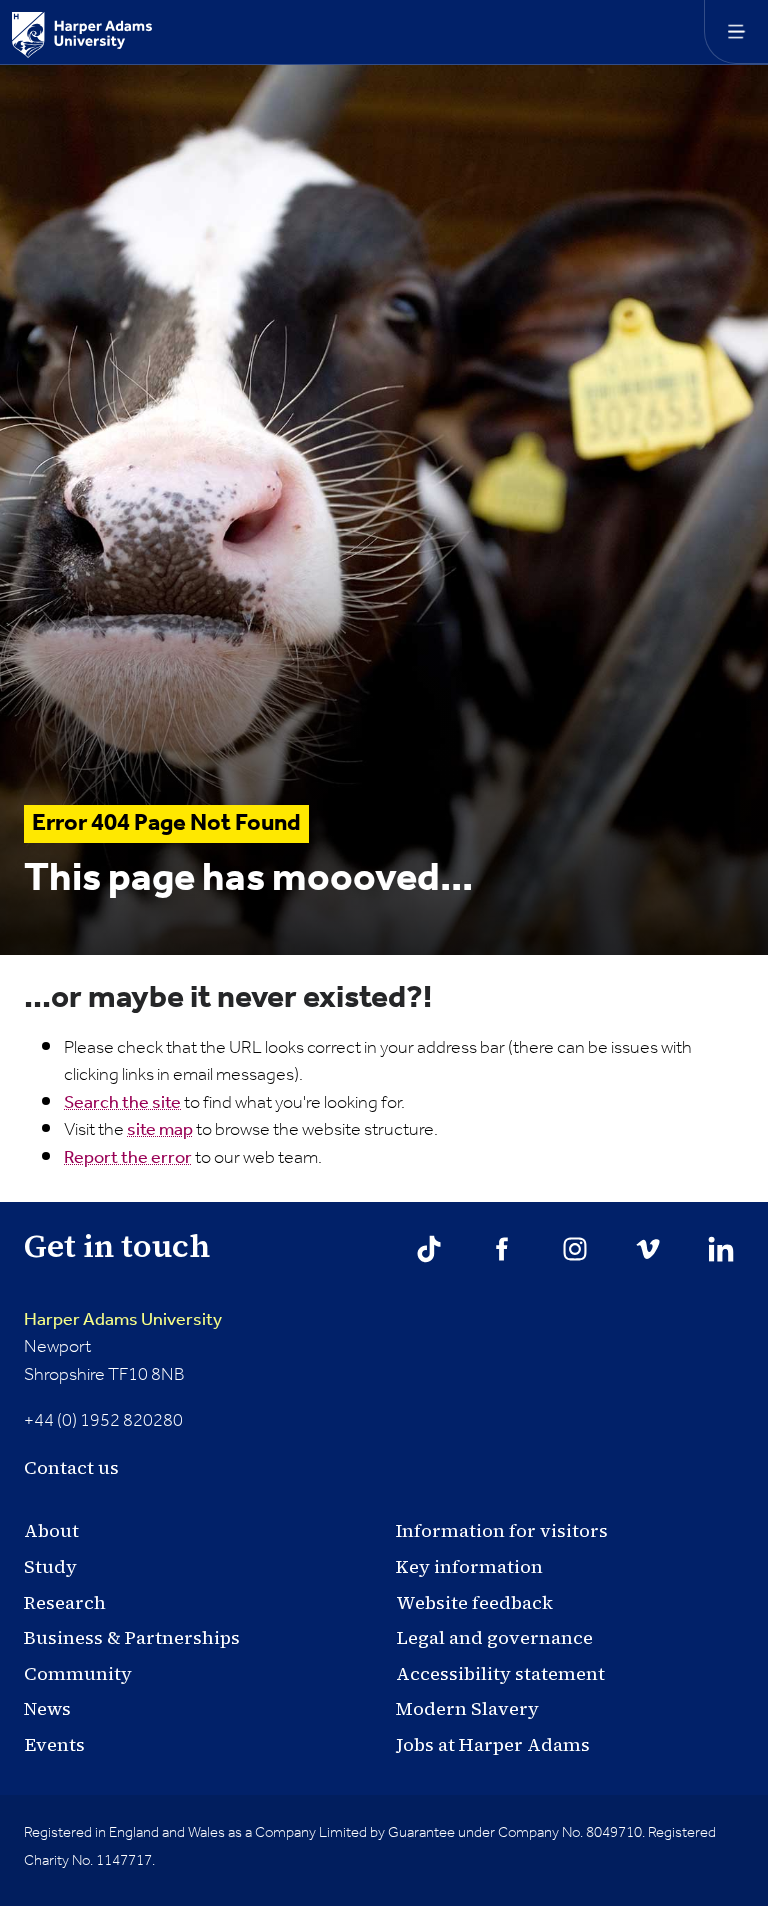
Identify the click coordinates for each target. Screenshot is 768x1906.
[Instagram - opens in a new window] (575, 1249)
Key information (469, 1566)
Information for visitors (502, 1530)
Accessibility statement (500, 1673)
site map (160, 1130)
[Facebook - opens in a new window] (502, 1249)
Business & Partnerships (132, 1637)
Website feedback (474, 1602)
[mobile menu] (736, 32)
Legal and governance (494, 1637)
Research (65, 1602)
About (51, 1530)
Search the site (122, 1103)
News (47, 1708)
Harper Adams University (123, 1320)
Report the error (128, 1158)
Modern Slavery (467, 1708)
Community (78, 1673)
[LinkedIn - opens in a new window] (721, 1249)
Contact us (71, 1467)
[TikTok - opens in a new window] (429, 1249)
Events (54, 1744)
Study (50, 1566)
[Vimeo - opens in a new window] (648, 1249)
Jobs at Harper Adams (493, 1744)
